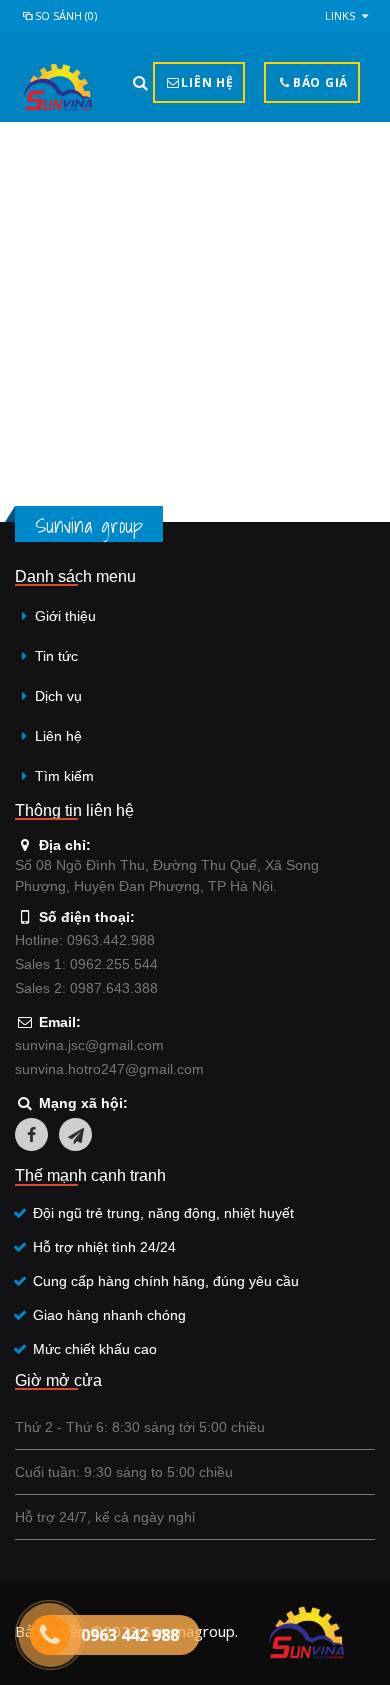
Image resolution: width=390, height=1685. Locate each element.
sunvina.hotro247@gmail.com (109, 1069)
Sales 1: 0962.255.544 (86, 964)
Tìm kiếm (64, 776)
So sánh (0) (66, 15)
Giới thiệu (65, 616)
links (340, 15)
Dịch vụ (58, 696)
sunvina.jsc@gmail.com (89, 1045)
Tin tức (56, 656)
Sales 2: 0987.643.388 (86, 988)
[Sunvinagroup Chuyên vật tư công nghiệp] (58, 87)
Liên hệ (58, 736)
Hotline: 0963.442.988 (85, 940)
